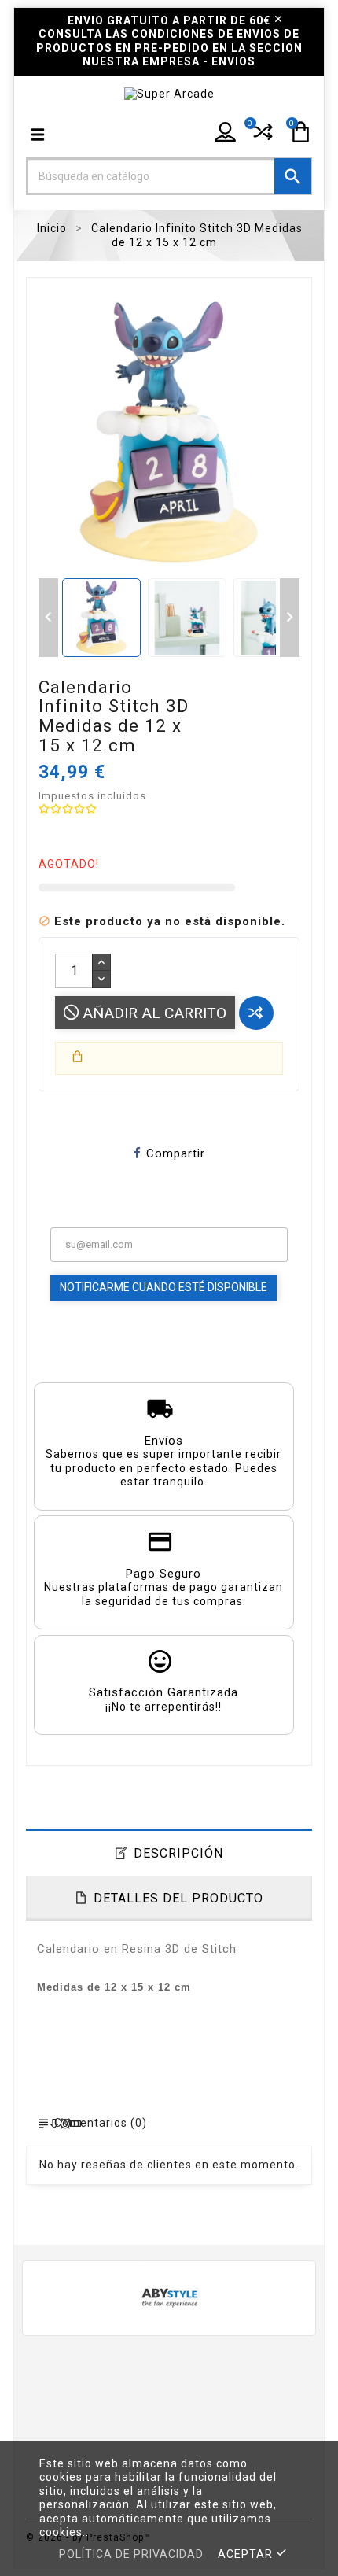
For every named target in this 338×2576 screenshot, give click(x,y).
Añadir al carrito (152, 1013)
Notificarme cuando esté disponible (163, 1287)
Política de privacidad (131, 2554)
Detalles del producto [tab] (178, 1898)
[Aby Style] (169, 2296)
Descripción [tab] (178, 1853)
